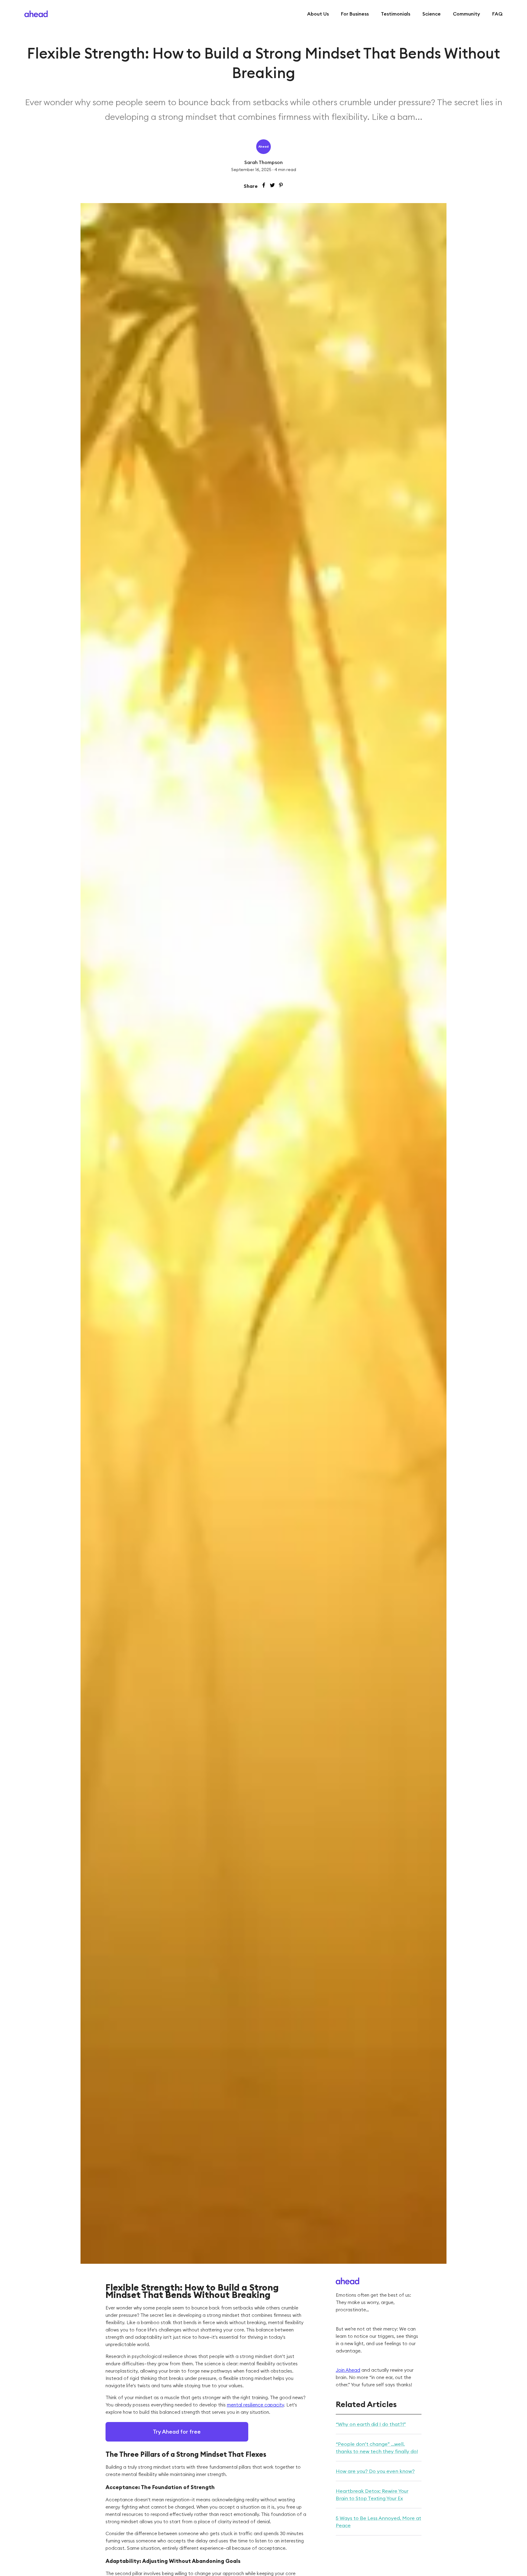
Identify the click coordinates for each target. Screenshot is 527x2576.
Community (466, 14)
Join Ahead (348, 2370)
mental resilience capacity (255, 2405)
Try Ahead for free (177, 2432)
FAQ (497, 14)
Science (432, 14)
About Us (318, 14)
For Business (355, 14)
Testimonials (396, 14)
